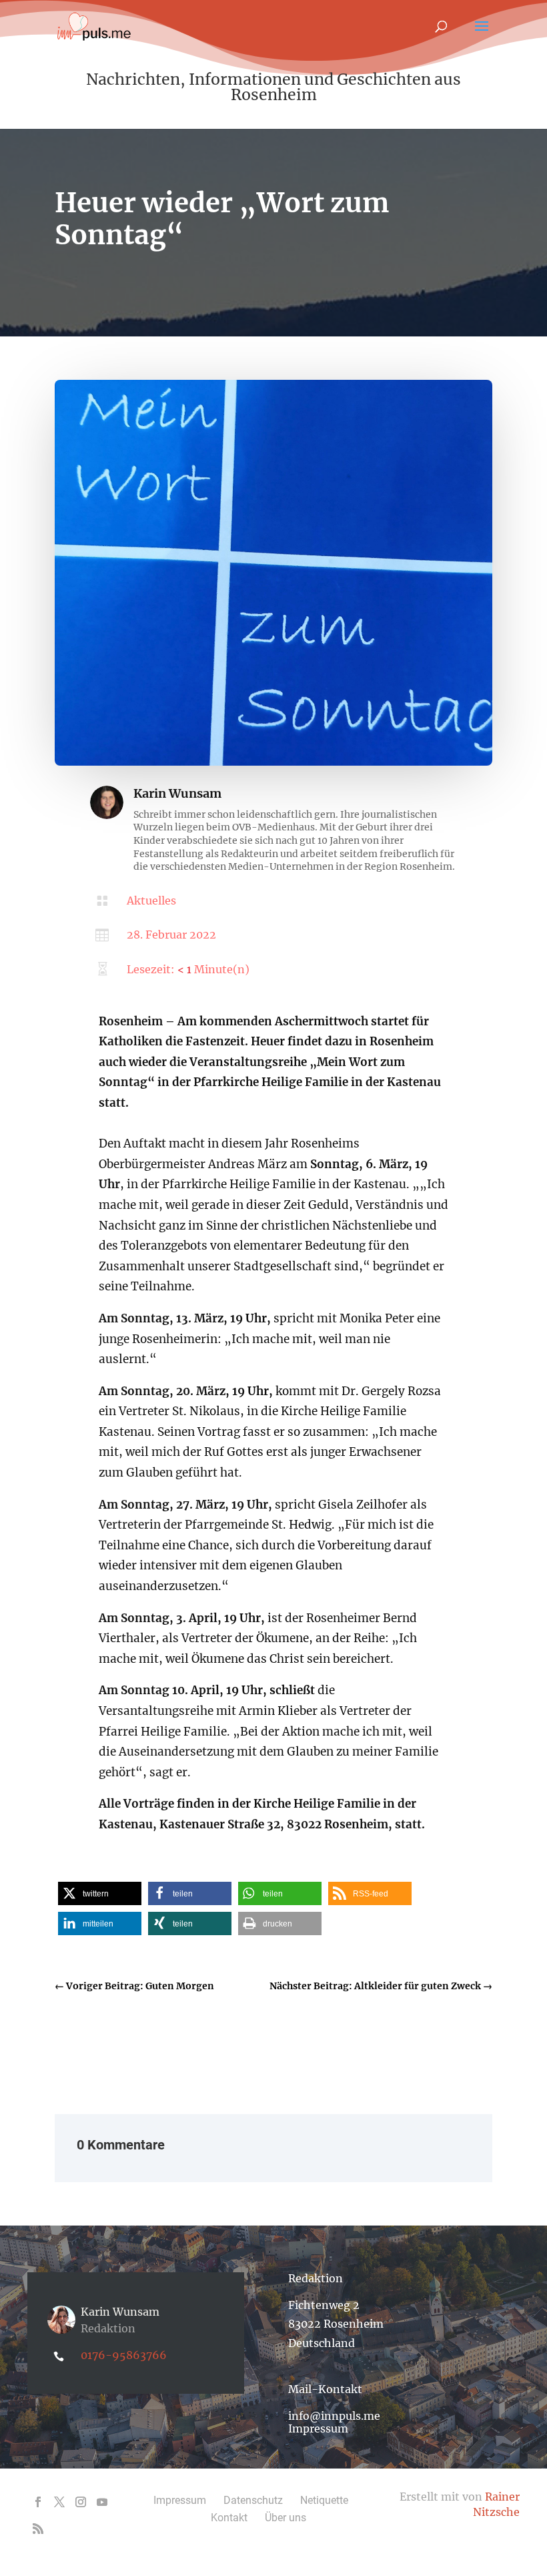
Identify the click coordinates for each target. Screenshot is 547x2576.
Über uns (286, 2518)
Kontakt (229, 2518)
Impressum (318, 2428)
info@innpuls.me (334, 2416)
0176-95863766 (124, 2355)
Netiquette (324, 2500)
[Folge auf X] (59, 2502)
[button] (100, 1893)
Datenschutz (253, 2500)
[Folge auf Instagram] (81, 2502)
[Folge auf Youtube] (102, 2502)
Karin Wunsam (177, 793)
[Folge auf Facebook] (38, 2502)
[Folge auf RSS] (38, 2529)
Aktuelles (151, 900)
